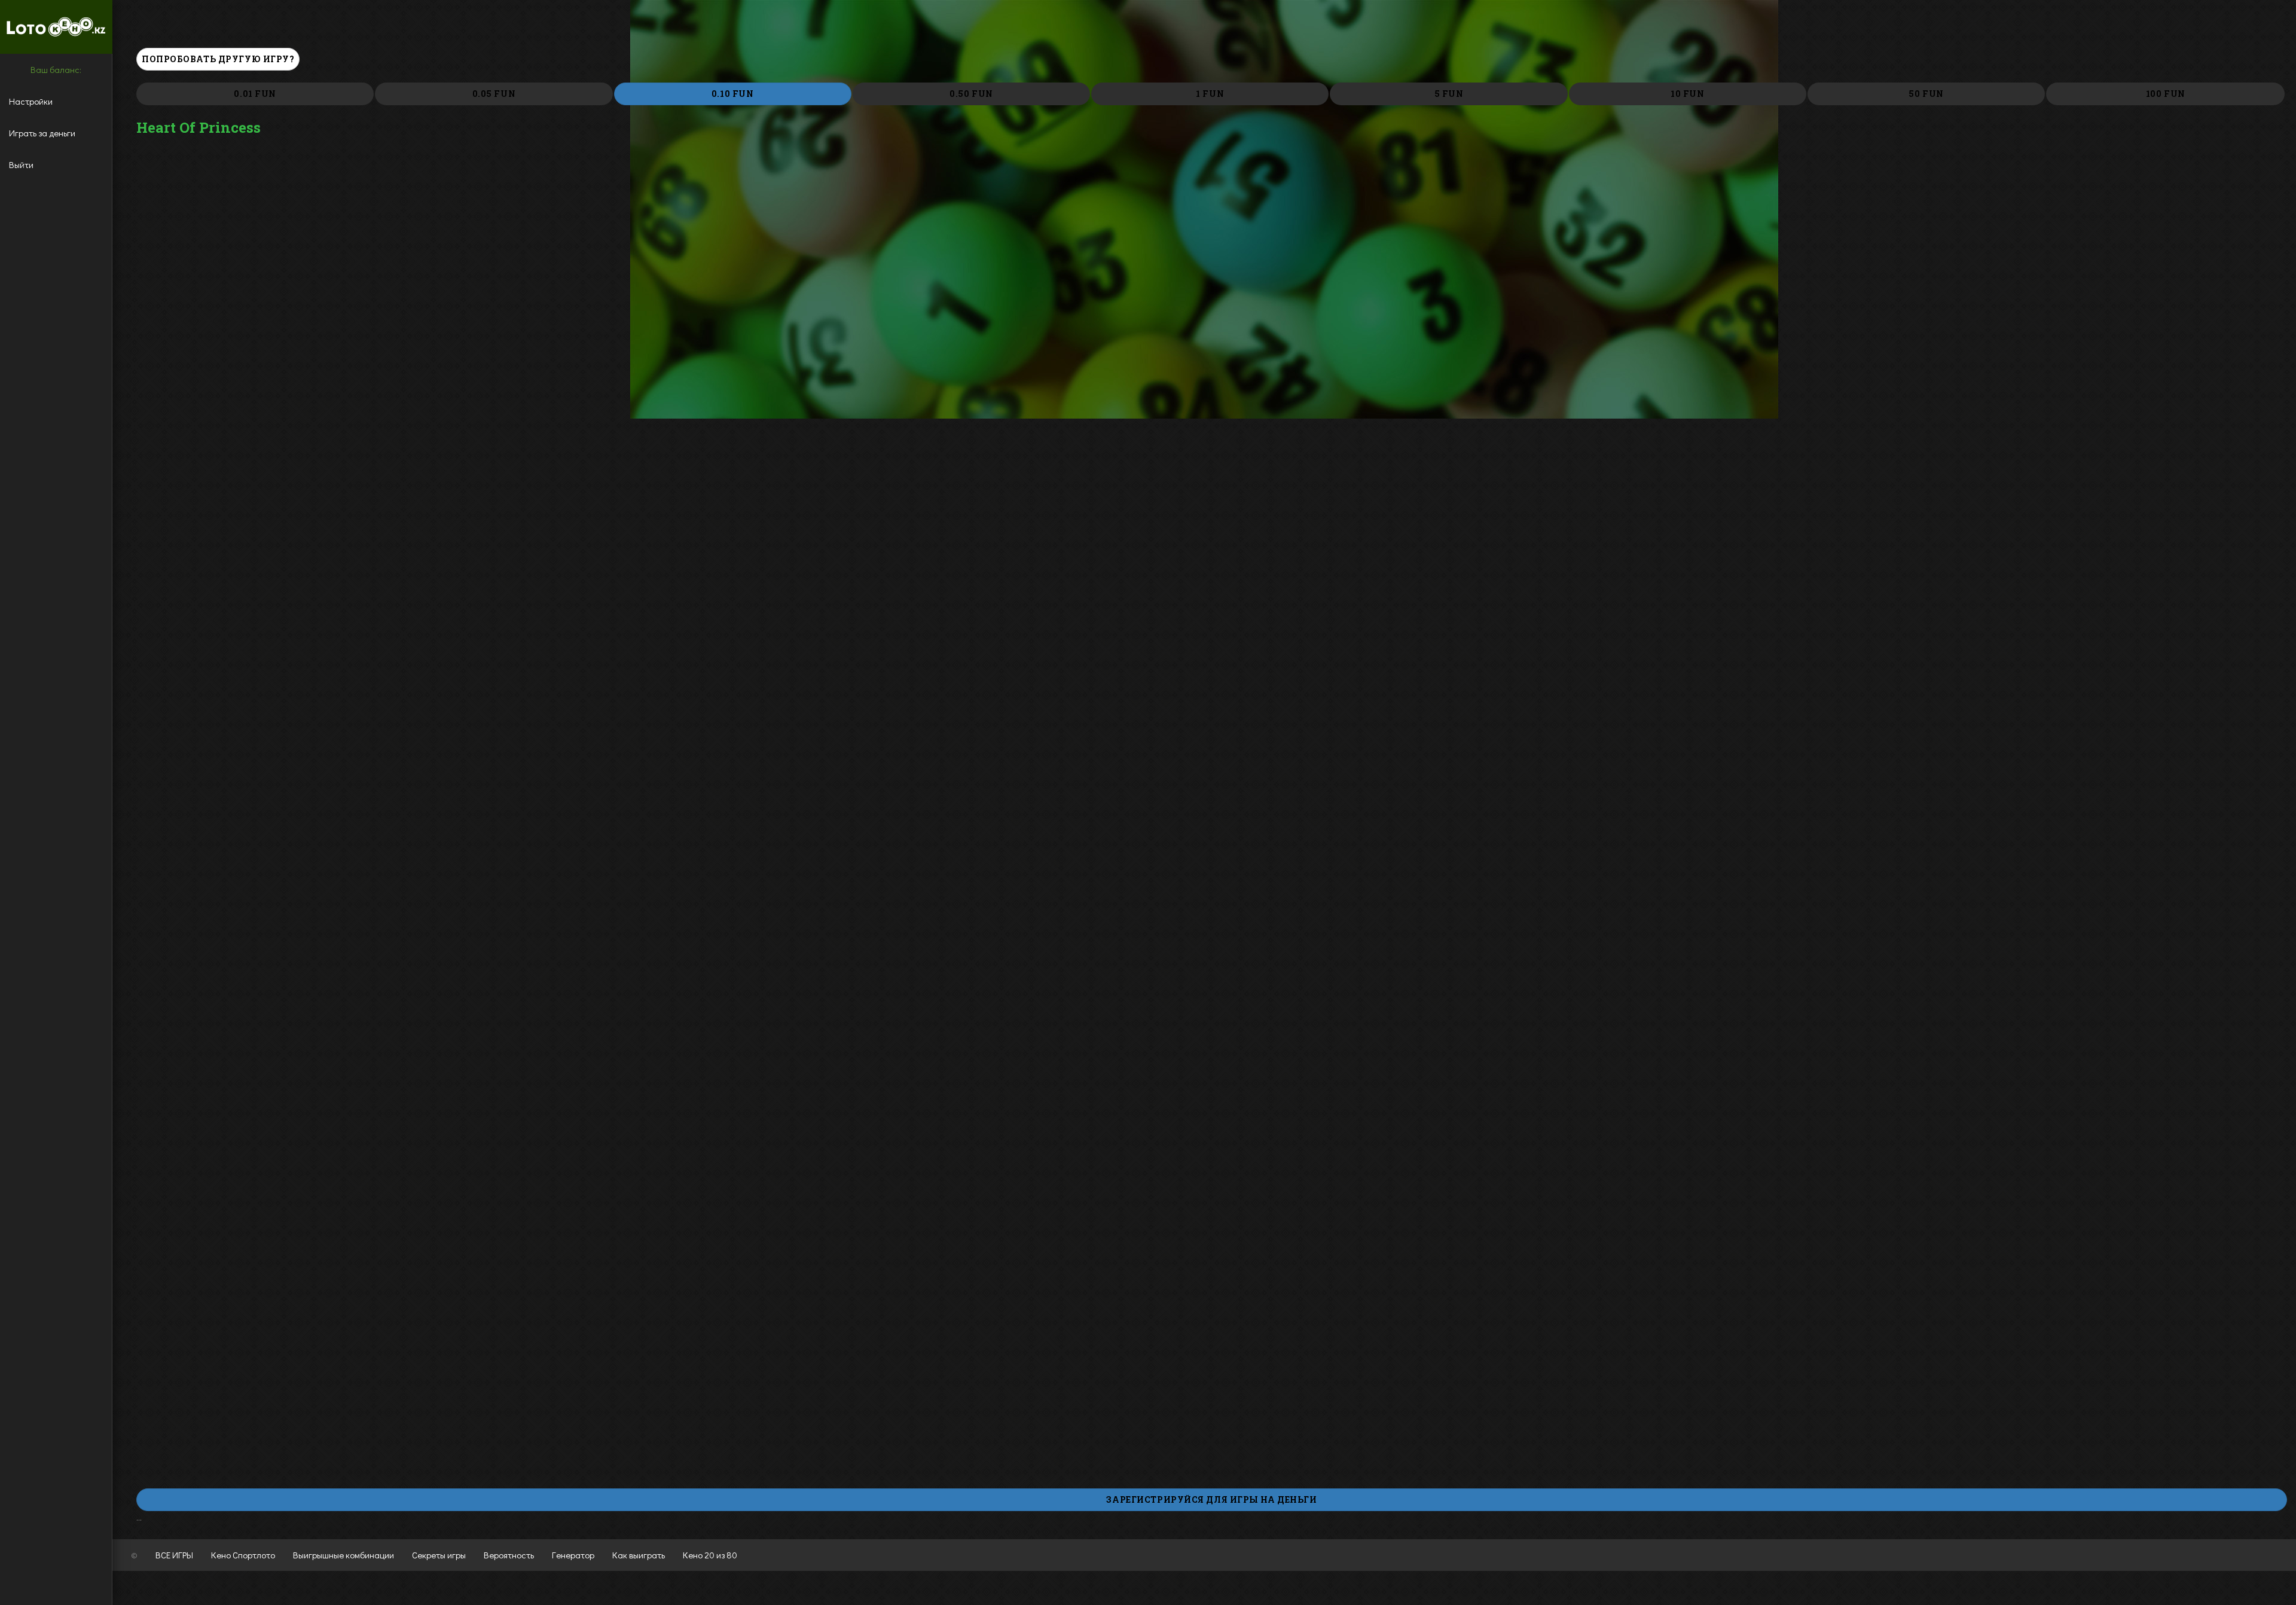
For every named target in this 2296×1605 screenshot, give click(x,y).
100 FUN (2166, 94)
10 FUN (1687, 94)
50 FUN (1926, 94)
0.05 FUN (494, 94)
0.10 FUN (732, 94)
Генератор (573, 1555)
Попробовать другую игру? (218, 59)
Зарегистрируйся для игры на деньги (1211, 1499)
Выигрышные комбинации (344, 1555)
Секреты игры (439, 1555)
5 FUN (1449, 94)
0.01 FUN (255, 94)
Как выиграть (639, 1555)
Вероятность (509, 1555)
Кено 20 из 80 (710, 1555)
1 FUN (1210, 94)
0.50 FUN (971, 94)
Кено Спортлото (243, 1555)
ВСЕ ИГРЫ (174, 1555)
